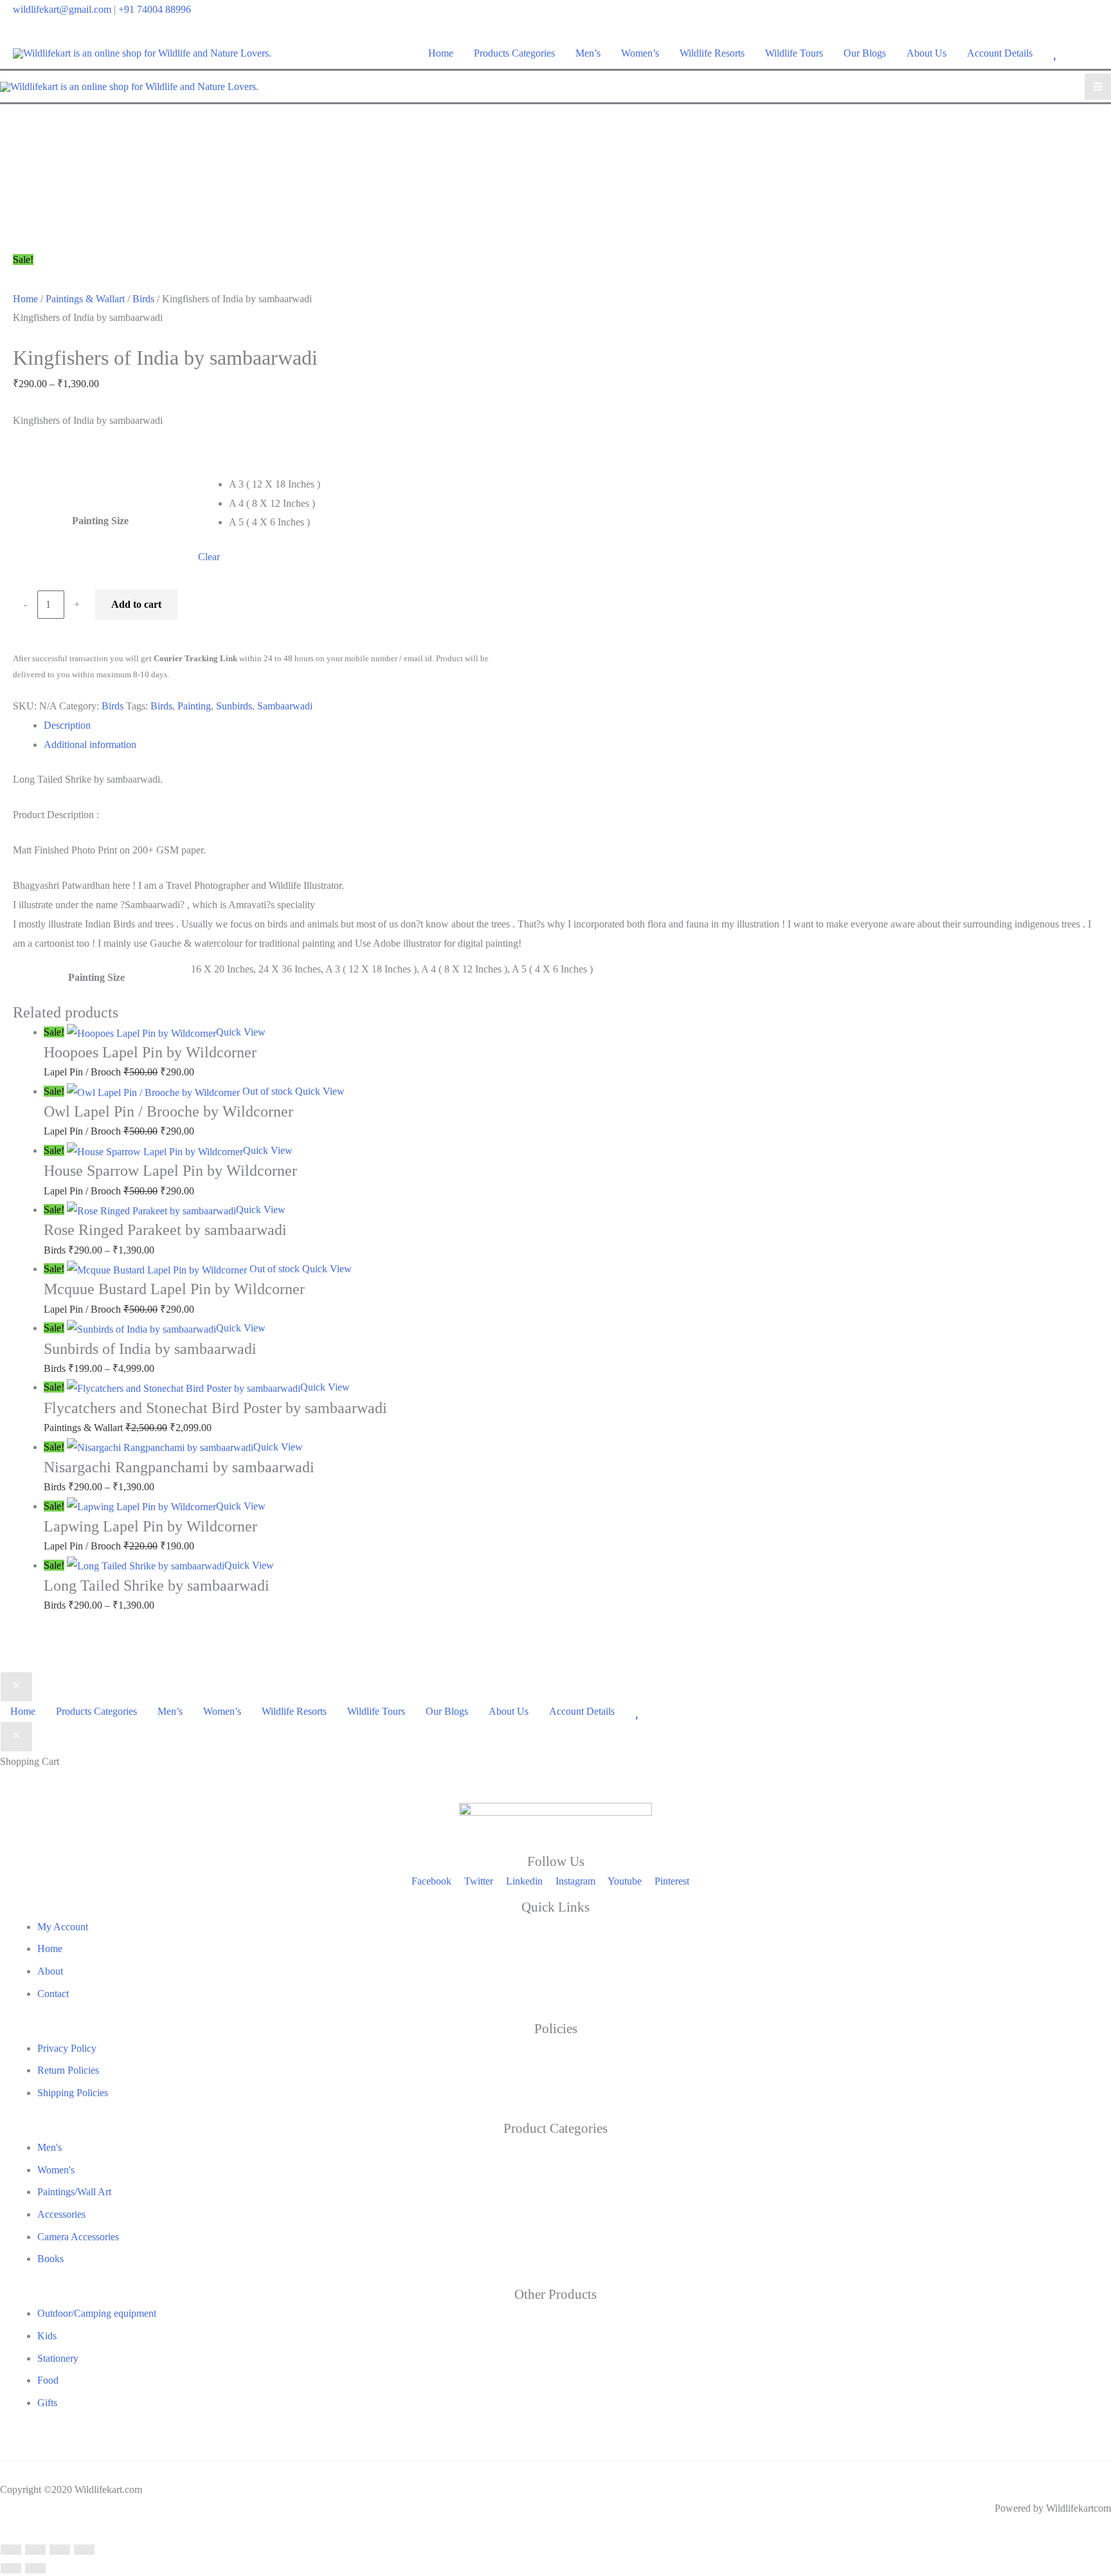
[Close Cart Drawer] (16, 1737)
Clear (209, 557)
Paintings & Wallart (85, 299)
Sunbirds (234, 706)
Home (25, 299)
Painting (194, 706)
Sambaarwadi (285, 706)
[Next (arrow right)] (35, 2568)
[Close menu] (16, 1687)
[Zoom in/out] (11, 2550)
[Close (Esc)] (84, 2550)
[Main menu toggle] (1098, 87)
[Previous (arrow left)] (11, 2568)
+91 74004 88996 (155, 9)
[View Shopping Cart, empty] (1090, 53)
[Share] (60, 2550)
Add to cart (136, 604)
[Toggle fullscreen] (35, 2550)
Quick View (241, 1032)
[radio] (365, 484)
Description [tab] (67, 725)
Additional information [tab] (90, 744)
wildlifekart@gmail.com (62, 9)
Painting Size (100, 521)
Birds (143, 299)
